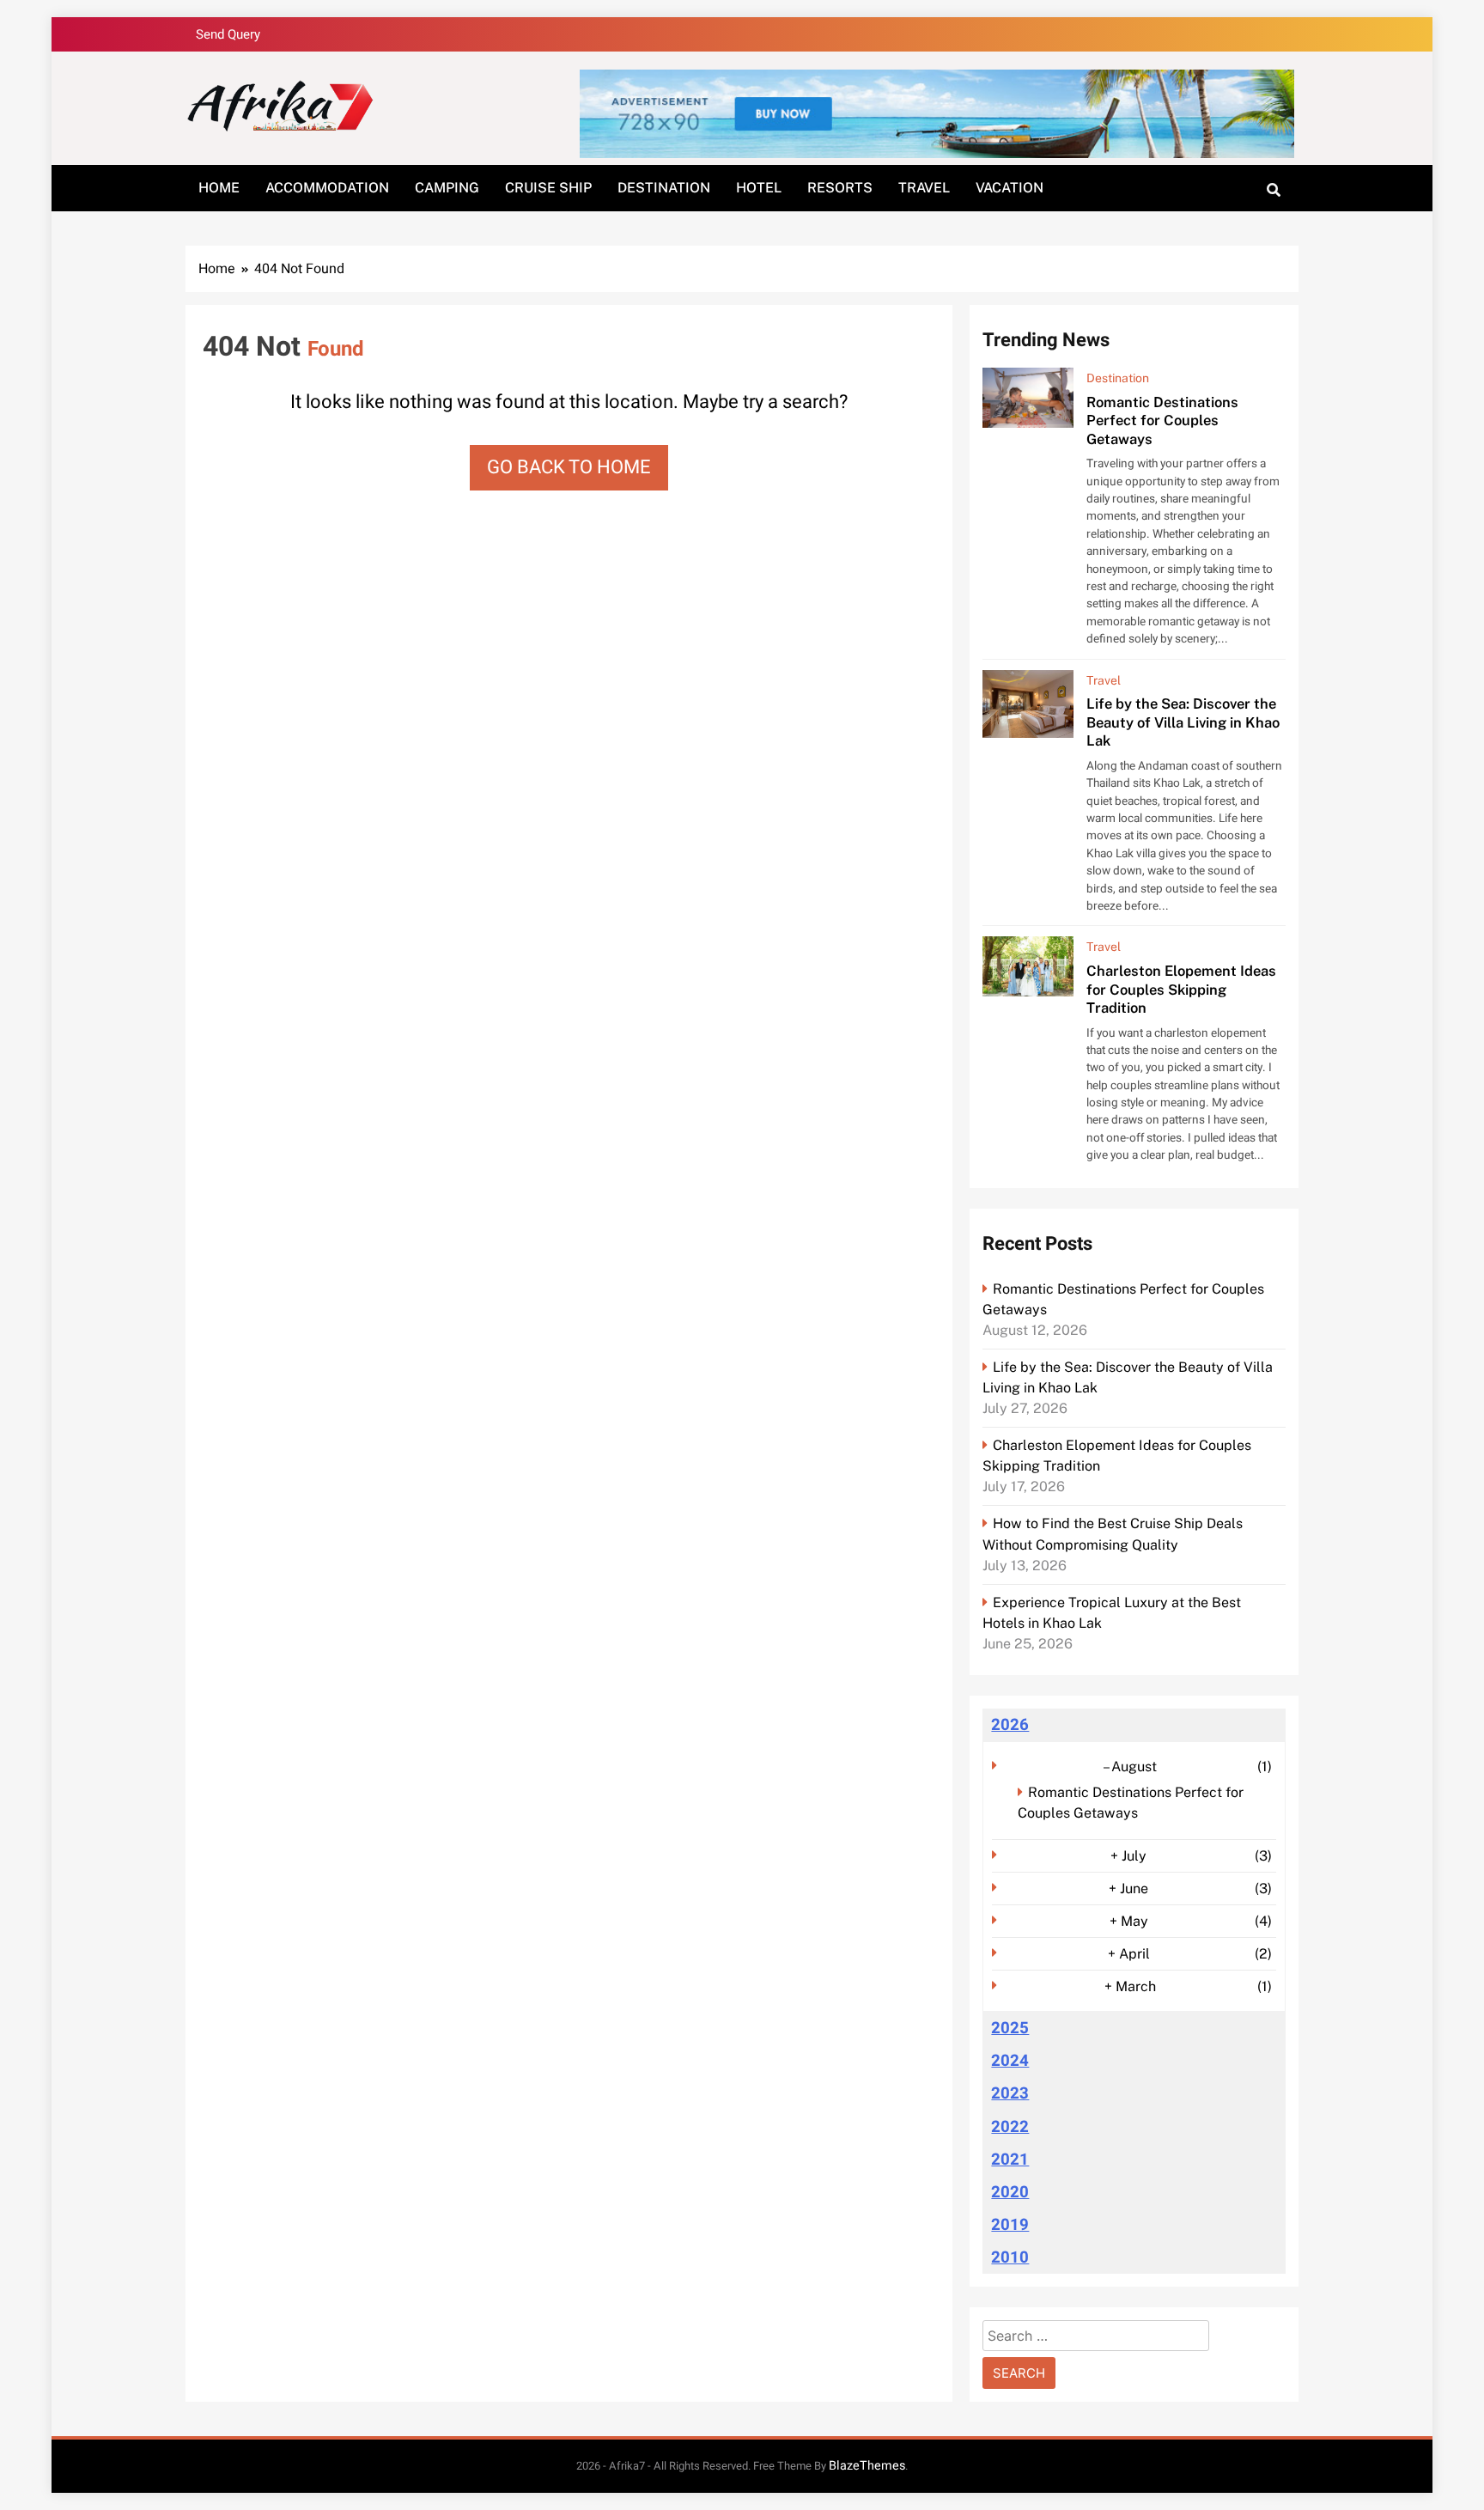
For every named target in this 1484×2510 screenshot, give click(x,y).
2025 (1010, 2028)
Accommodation (327, 188)
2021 (1010, 2160)
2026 (1010, 1725)
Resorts (840, 188)
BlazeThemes (867, 2466)
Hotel (759, 188)
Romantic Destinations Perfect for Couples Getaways (1162, 420)
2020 (1010, 2192)
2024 (1010, 2061)
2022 (1010, 2127)
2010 (1010, 2257)
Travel (924, 188)
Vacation (1010, 188)
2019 (1010, 2225)
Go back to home (569, 467)
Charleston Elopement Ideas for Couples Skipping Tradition (1181, 989)
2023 (1010, 2093)
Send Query (228, 34)
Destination (664, 188)
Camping (447, 188)
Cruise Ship (548, 188)
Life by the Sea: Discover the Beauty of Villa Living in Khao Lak (1183, 722)
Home (219, 188)
